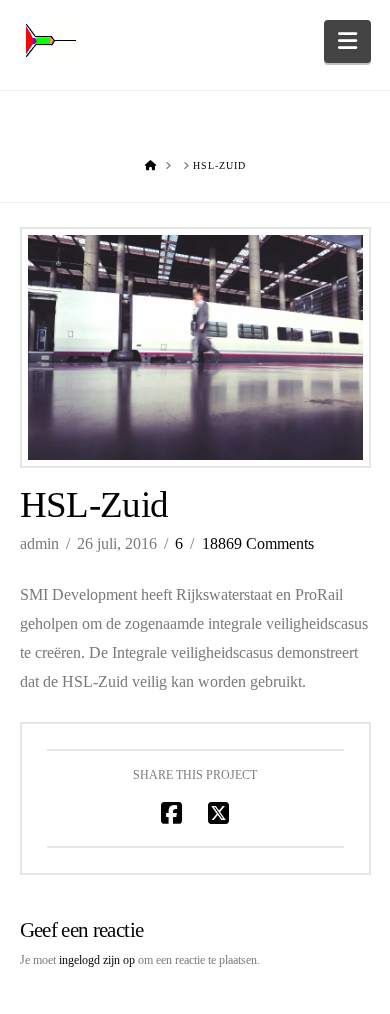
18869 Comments (258, 543)
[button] (347, 41)
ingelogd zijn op (97, 960)
